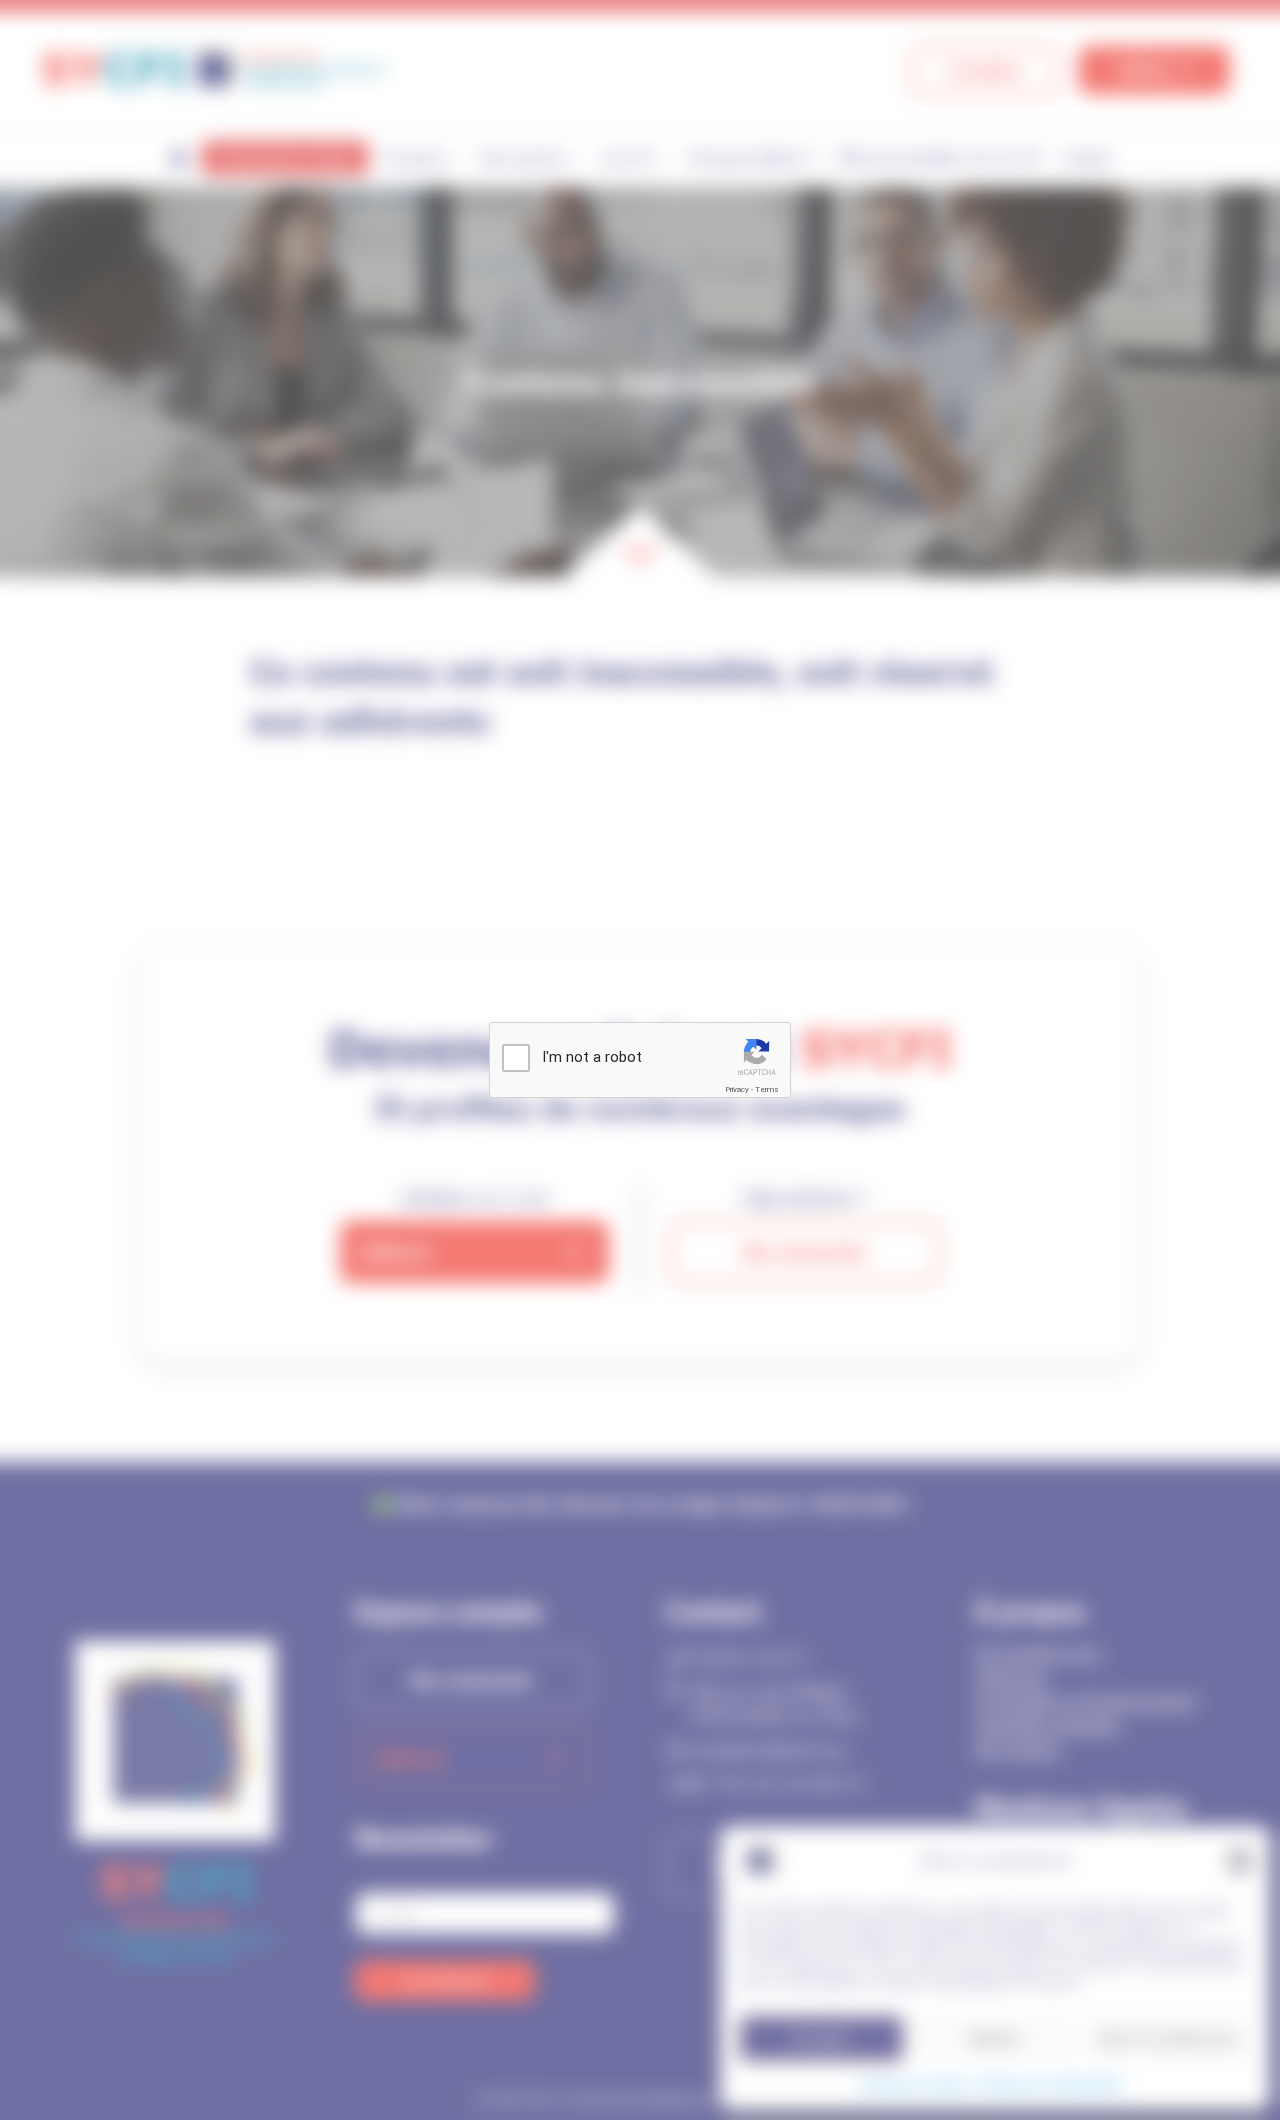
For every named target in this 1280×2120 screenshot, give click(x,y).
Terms (767, 1089)
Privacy (737, 1089)
